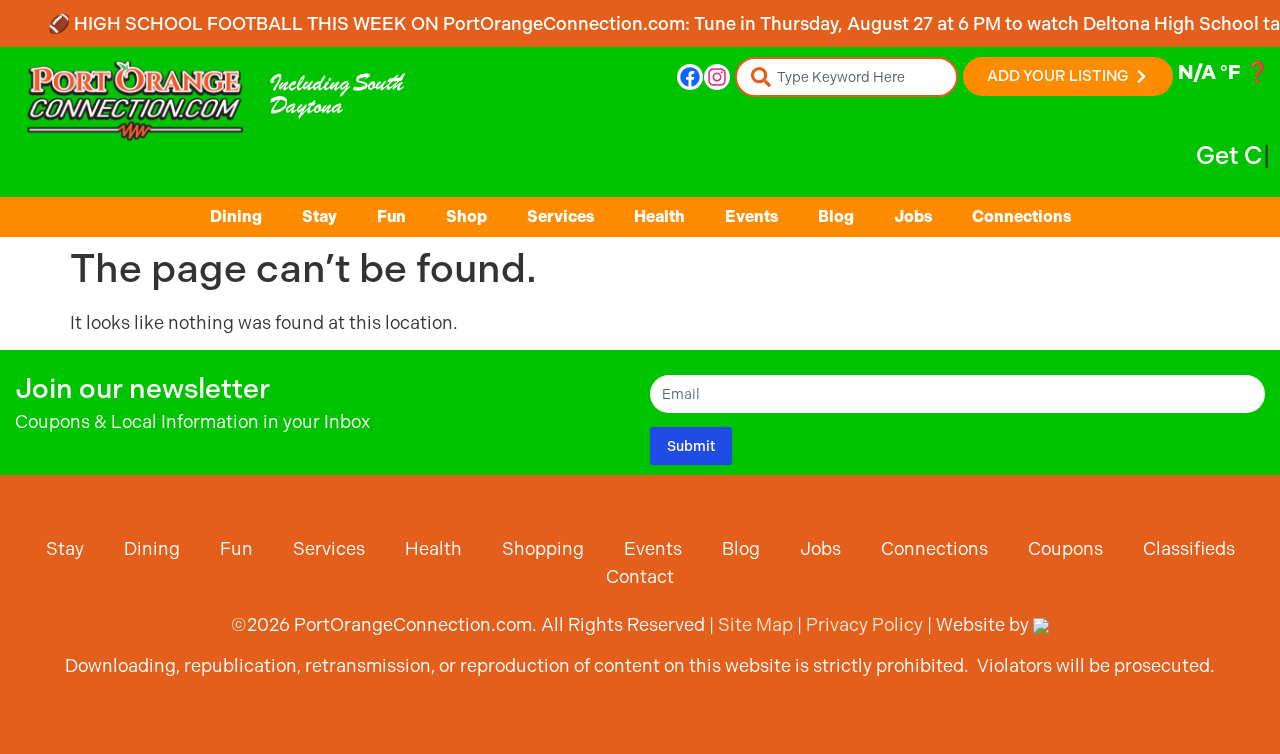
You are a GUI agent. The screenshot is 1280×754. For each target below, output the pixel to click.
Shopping (543, 548)
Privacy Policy (864, 624)
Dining (236, 216)
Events (751, 216)
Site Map (755, 624)
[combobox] (846, 77)
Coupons (1065, 548)
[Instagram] (717, 77)
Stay (319, 216)
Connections (1021, 216)
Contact (640, 576)
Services (560, 216)
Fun (391, 216)
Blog (836, 216)
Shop (466, 216)
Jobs (913, 216)
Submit (691, 446)
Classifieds (1189, 548)
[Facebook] (690, 77)
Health (659, 216)
